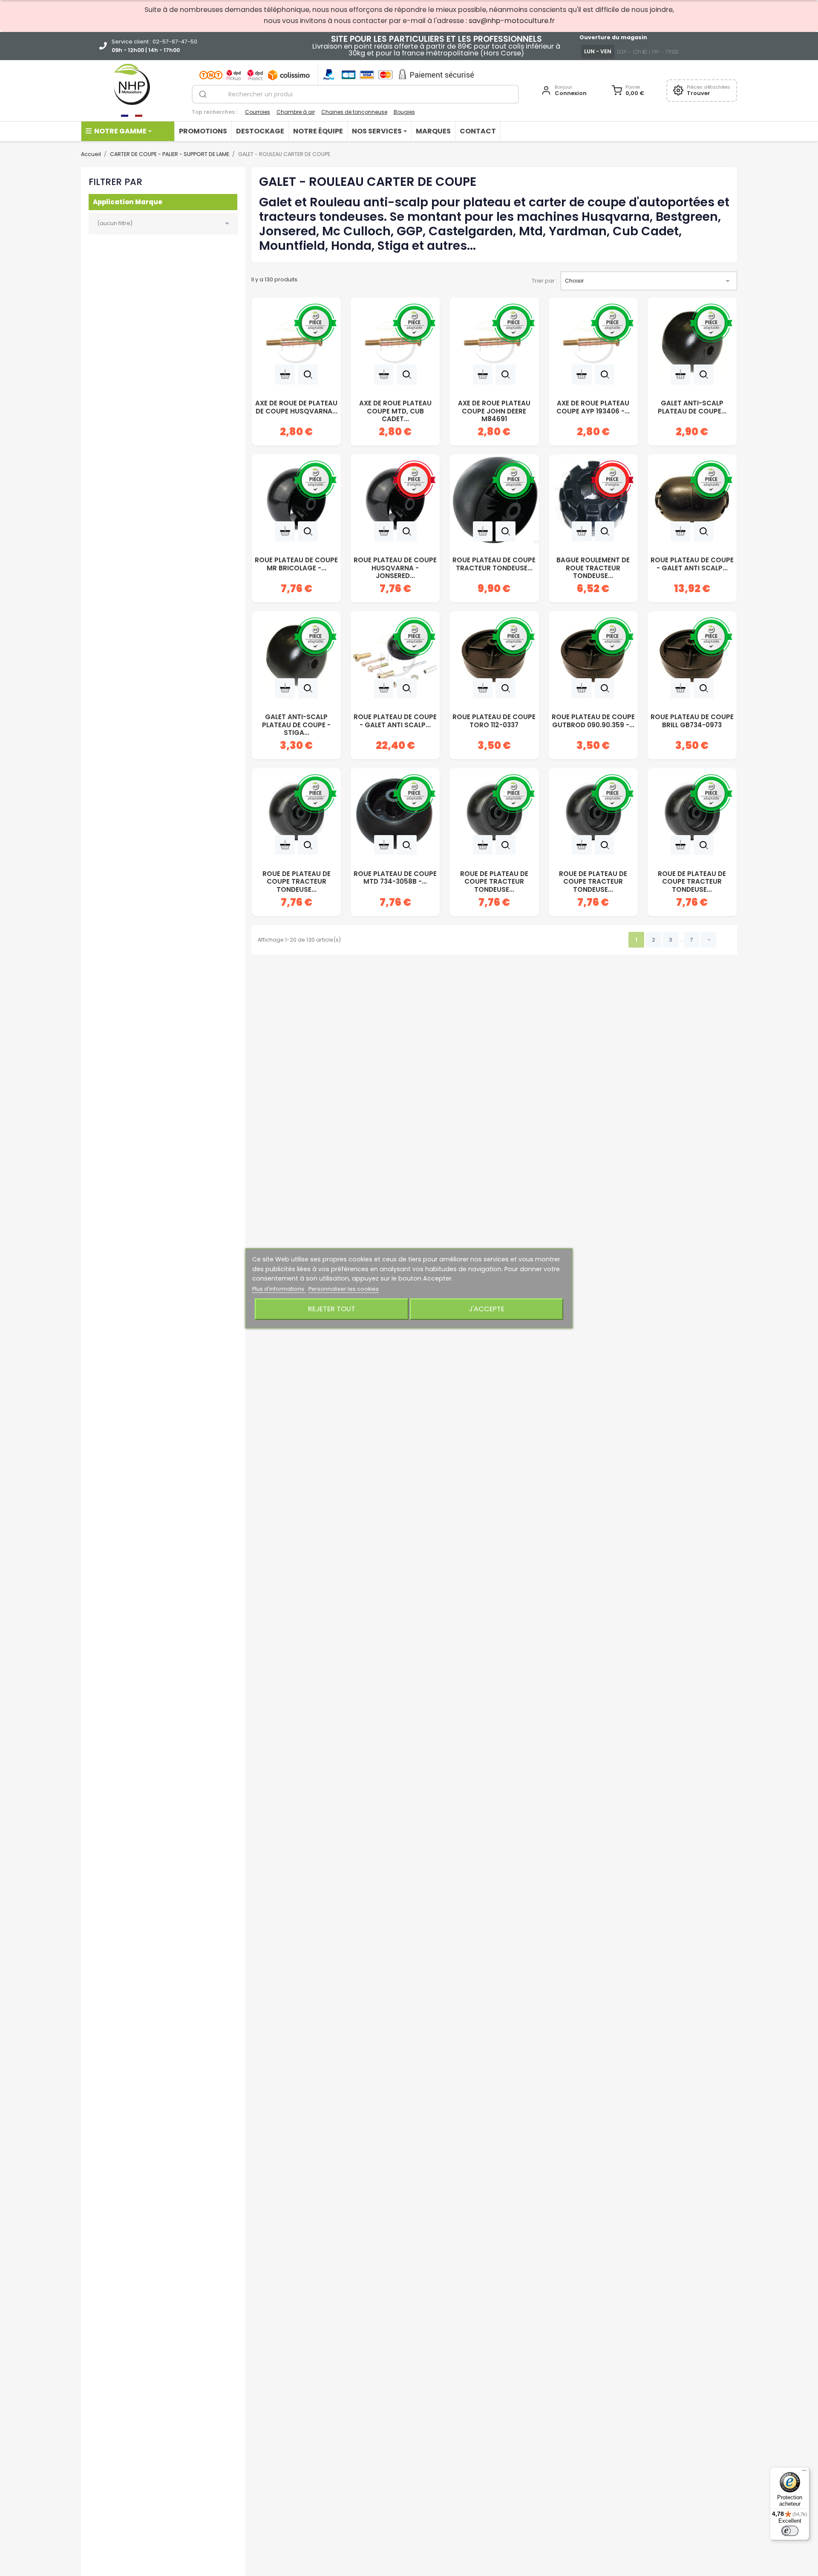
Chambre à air (296, 112)
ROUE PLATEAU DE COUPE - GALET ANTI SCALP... (692, 564)
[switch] (790, 2531)
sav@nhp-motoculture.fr (512, 21)
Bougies (404, 112)
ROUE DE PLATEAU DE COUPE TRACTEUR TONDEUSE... (297, 879)
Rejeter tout (332, 1308)
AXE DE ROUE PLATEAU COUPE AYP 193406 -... (593, 407)
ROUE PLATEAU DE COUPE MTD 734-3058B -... (395, 878)
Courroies (258, 112)
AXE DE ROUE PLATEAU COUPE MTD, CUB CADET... (395, 408)
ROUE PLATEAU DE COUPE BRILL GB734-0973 (692, 721)
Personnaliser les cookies (344, 1289)
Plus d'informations (279, 1289)
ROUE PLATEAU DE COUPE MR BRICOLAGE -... (296, 564)
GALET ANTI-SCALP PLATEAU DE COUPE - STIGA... (296, 722)
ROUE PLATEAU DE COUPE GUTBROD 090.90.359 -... (593, 721)
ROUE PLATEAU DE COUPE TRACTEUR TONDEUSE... (494, 564)
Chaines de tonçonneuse (354, 112)
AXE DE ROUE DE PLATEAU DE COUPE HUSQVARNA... (296, 407)
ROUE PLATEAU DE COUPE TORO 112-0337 (494, 721)
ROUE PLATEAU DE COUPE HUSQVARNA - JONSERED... (395, 565)
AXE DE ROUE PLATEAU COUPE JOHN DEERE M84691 (494, 408)
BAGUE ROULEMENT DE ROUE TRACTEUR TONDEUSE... (593, 565)
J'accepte (487, 1308)
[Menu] (804, 2472)
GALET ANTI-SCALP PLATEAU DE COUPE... (692, 407)
